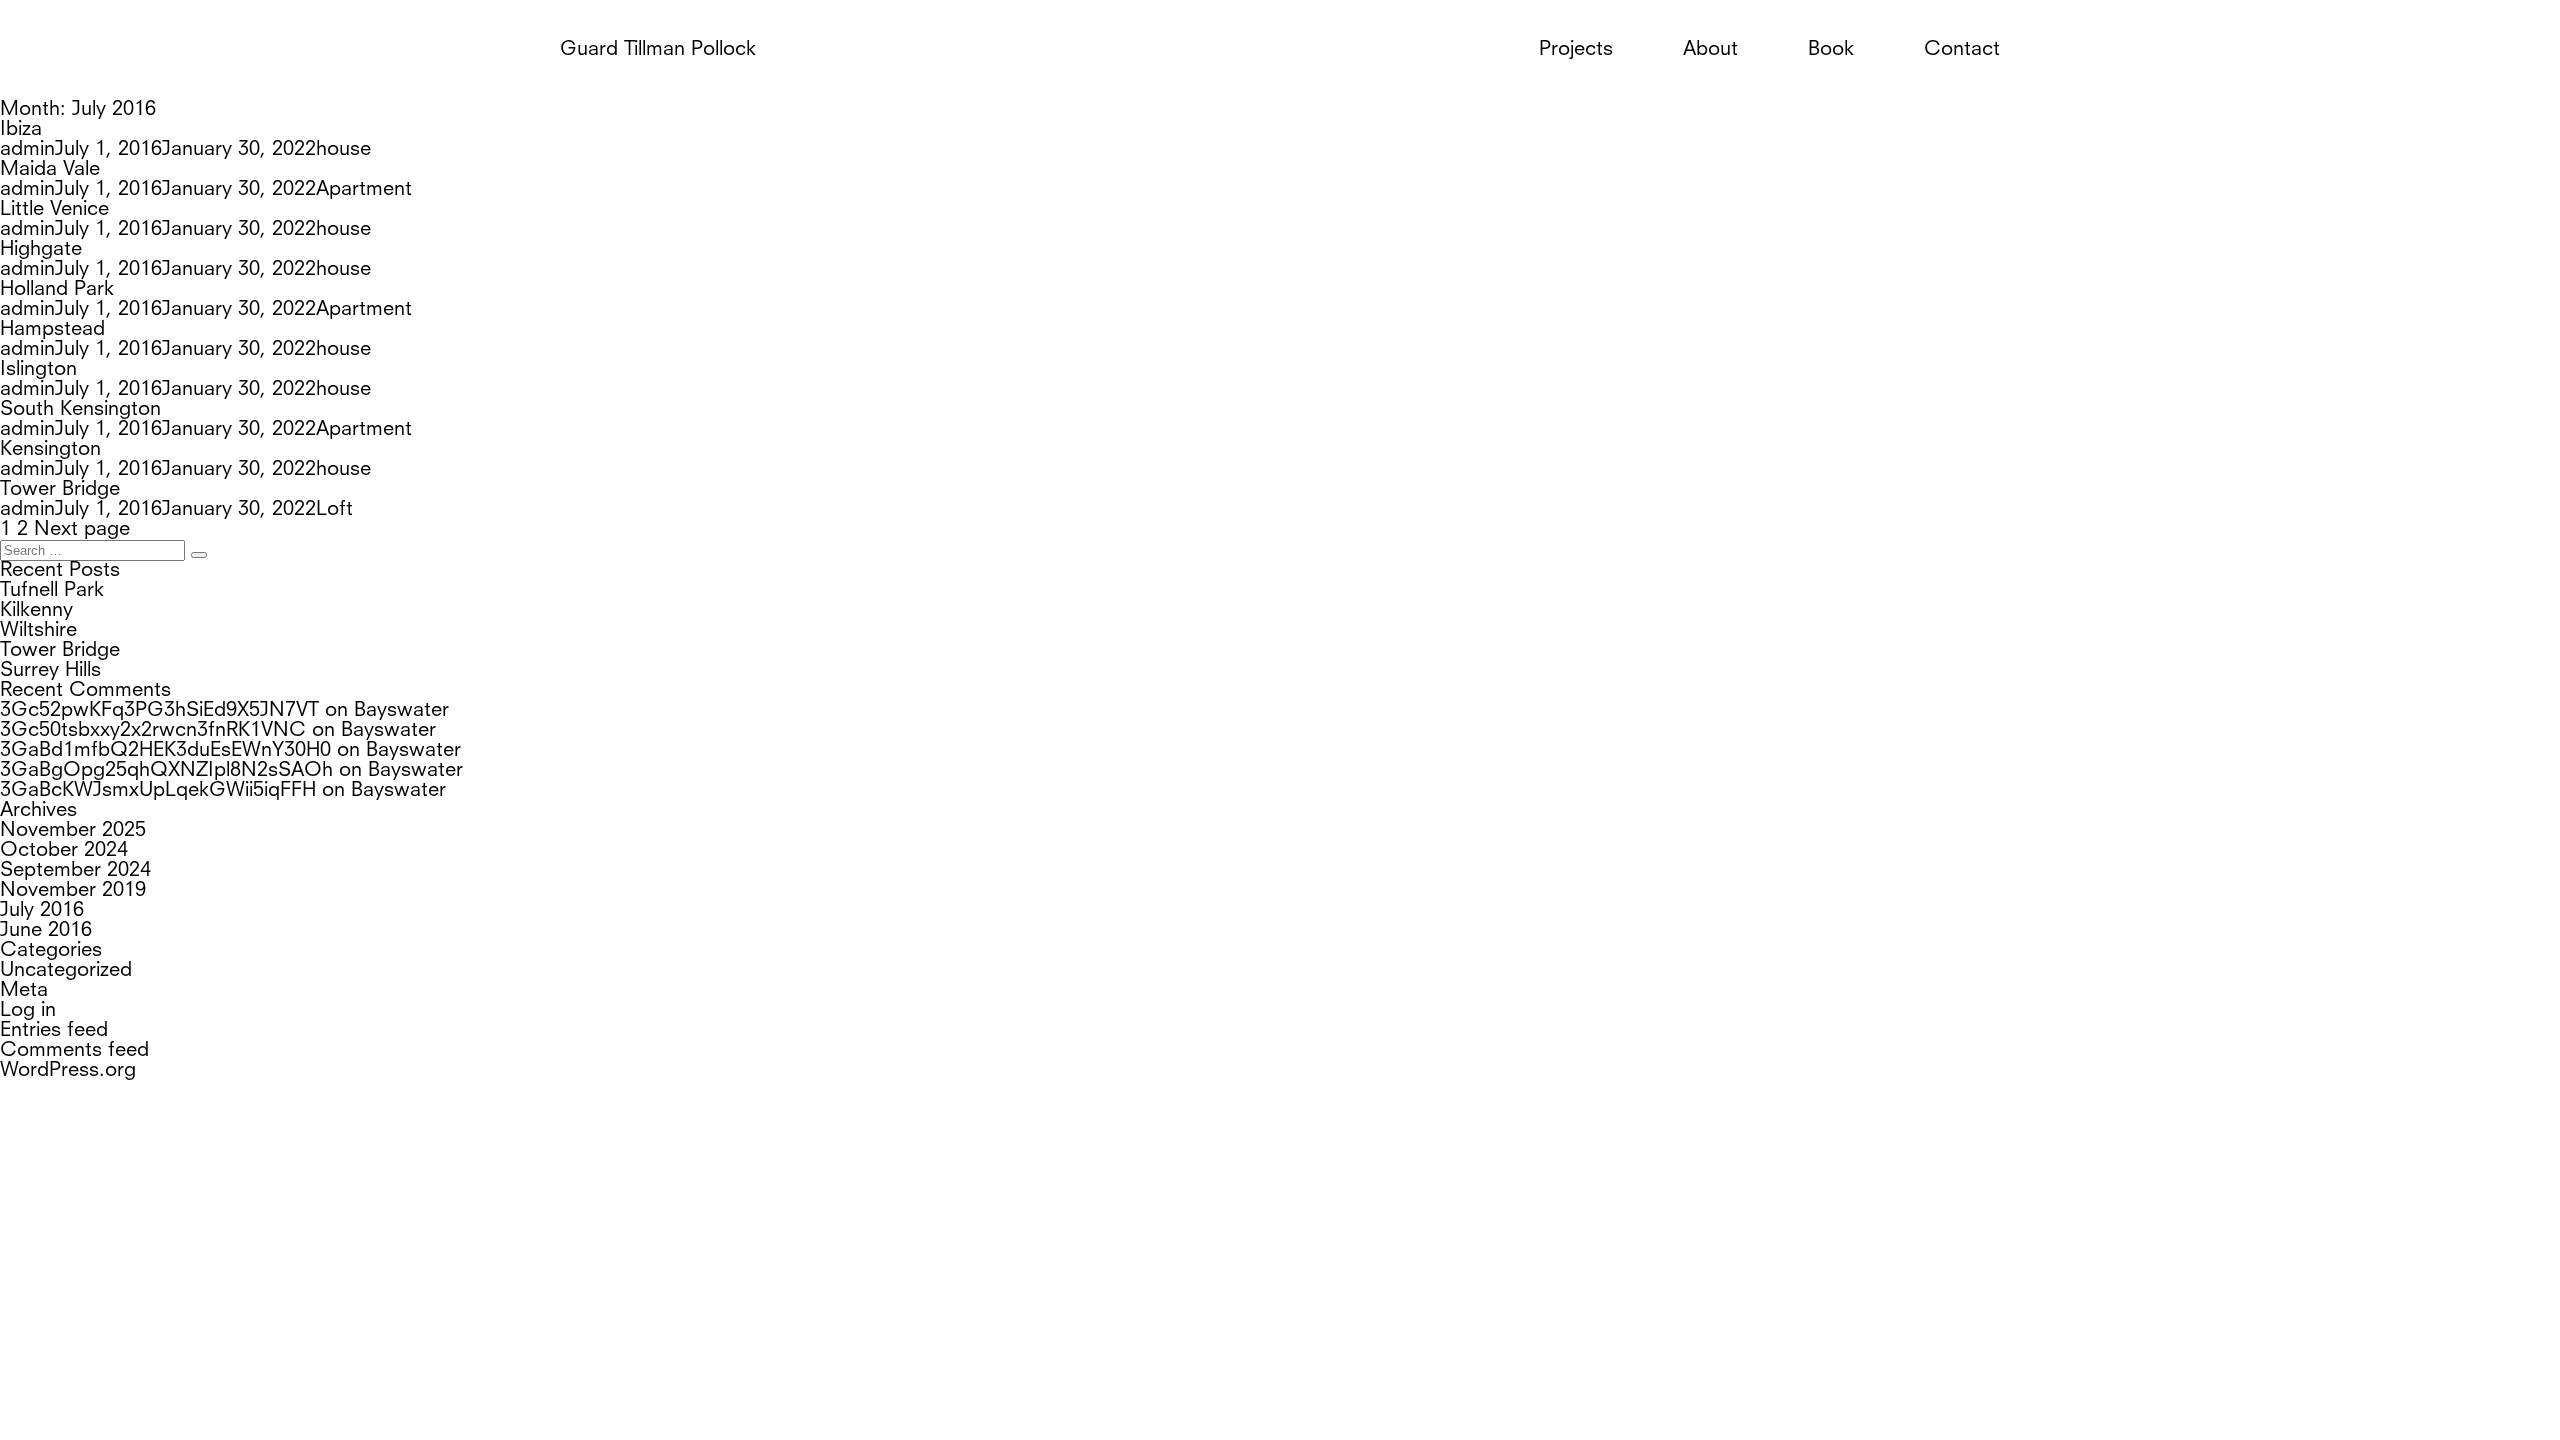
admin (27, 150)
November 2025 (73, 831)
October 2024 (64, 851)
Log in (28, 1011)
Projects (1576, 50)
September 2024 (75, 871)
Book (1831, 50)
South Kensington (80, 410)
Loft (334, 510)
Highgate (41, 250)
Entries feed (54, 1031)
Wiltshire (38, 631)
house (343, 150)
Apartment (364, 190)
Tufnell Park (52, 591)
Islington (38, 370)
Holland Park (57, 290)
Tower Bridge (60, 490)
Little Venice (54, 210)
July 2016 (42, 911)
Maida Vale (50, 170)
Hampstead (52, 330)
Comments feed (74, 1051)
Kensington (50, 450)
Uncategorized (66, 971)
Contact (1962, 50)
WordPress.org (68, 1071)
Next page (82, 530)
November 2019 (73, 891)
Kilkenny (36, 611)
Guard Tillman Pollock (658, 50)
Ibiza (21, 130)
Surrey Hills (50, 671)
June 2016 (46, 931)
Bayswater (401, 711)
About (1710, 50)
